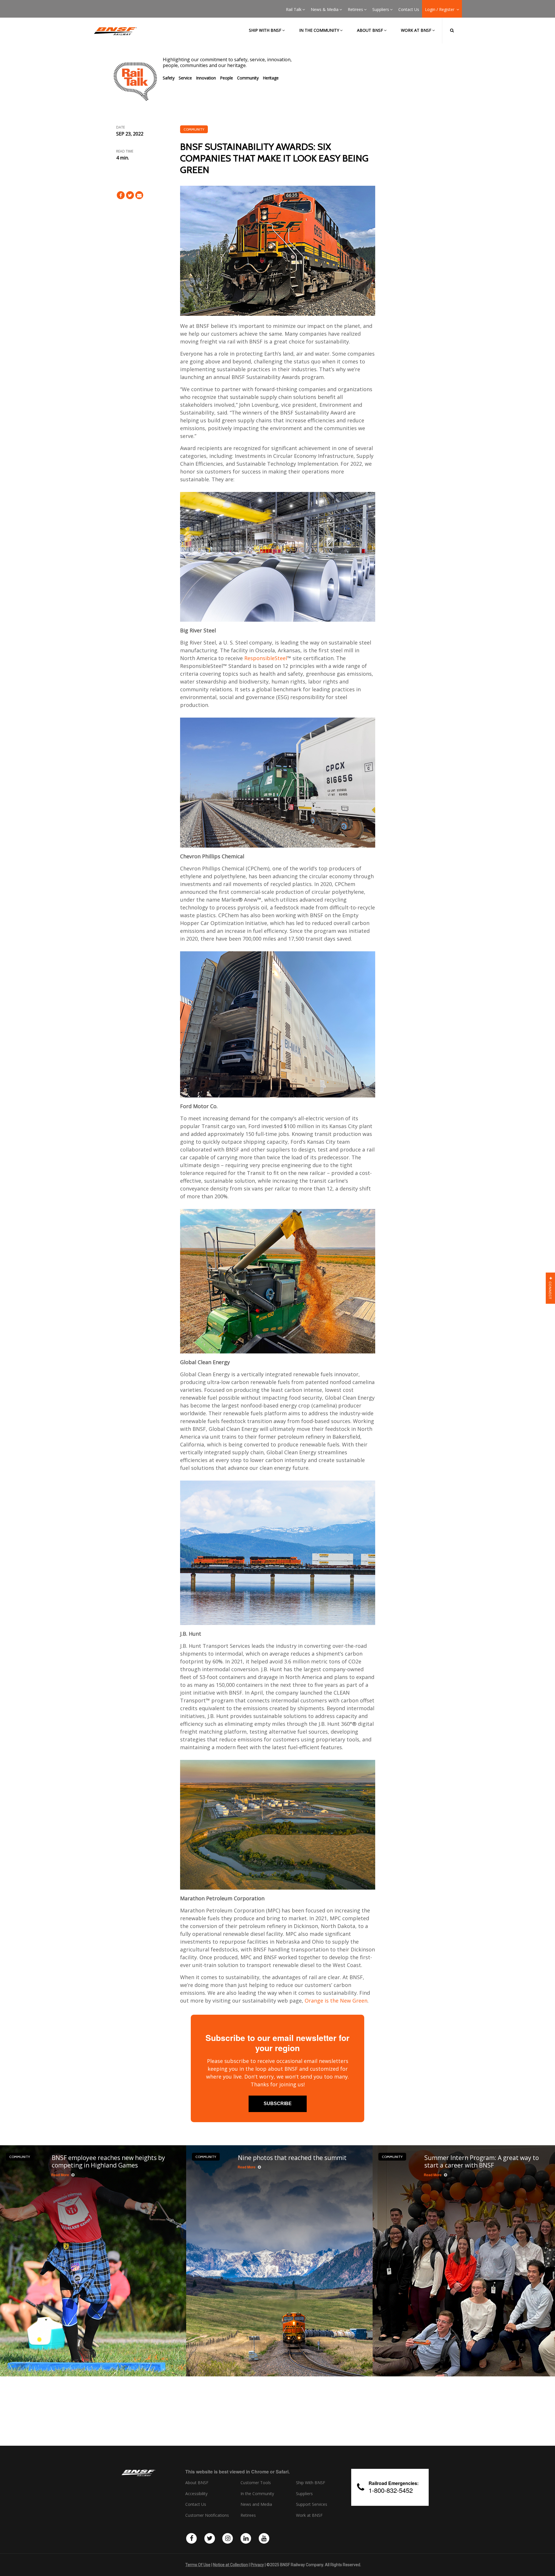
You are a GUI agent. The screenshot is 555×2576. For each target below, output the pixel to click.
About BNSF (370, 30)
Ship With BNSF (311, 2483)
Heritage (271, 78)
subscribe (278, 2104)
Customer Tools (256, 2483)
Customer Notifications (207, 2515)
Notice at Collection (231, 2565)
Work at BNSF (416, 30)
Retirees (355, 10)
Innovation (206, 78)
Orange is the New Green (336, 2001)
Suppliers (381, 10)
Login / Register (440, 10)
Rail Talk (294, 10)
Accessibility (196, 2494)
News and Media (256, 2504)
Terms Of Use (198, 2565)
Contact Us (409, 10)
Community (248, 78)
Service (185, 78)
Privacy (257, 2565)
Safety (169, 78)
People (226, 78)
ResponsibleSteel (266, 658)
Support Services (312, 2504)
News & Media (325, 10)
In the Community (319, 30)
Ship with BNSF (265, 30)
